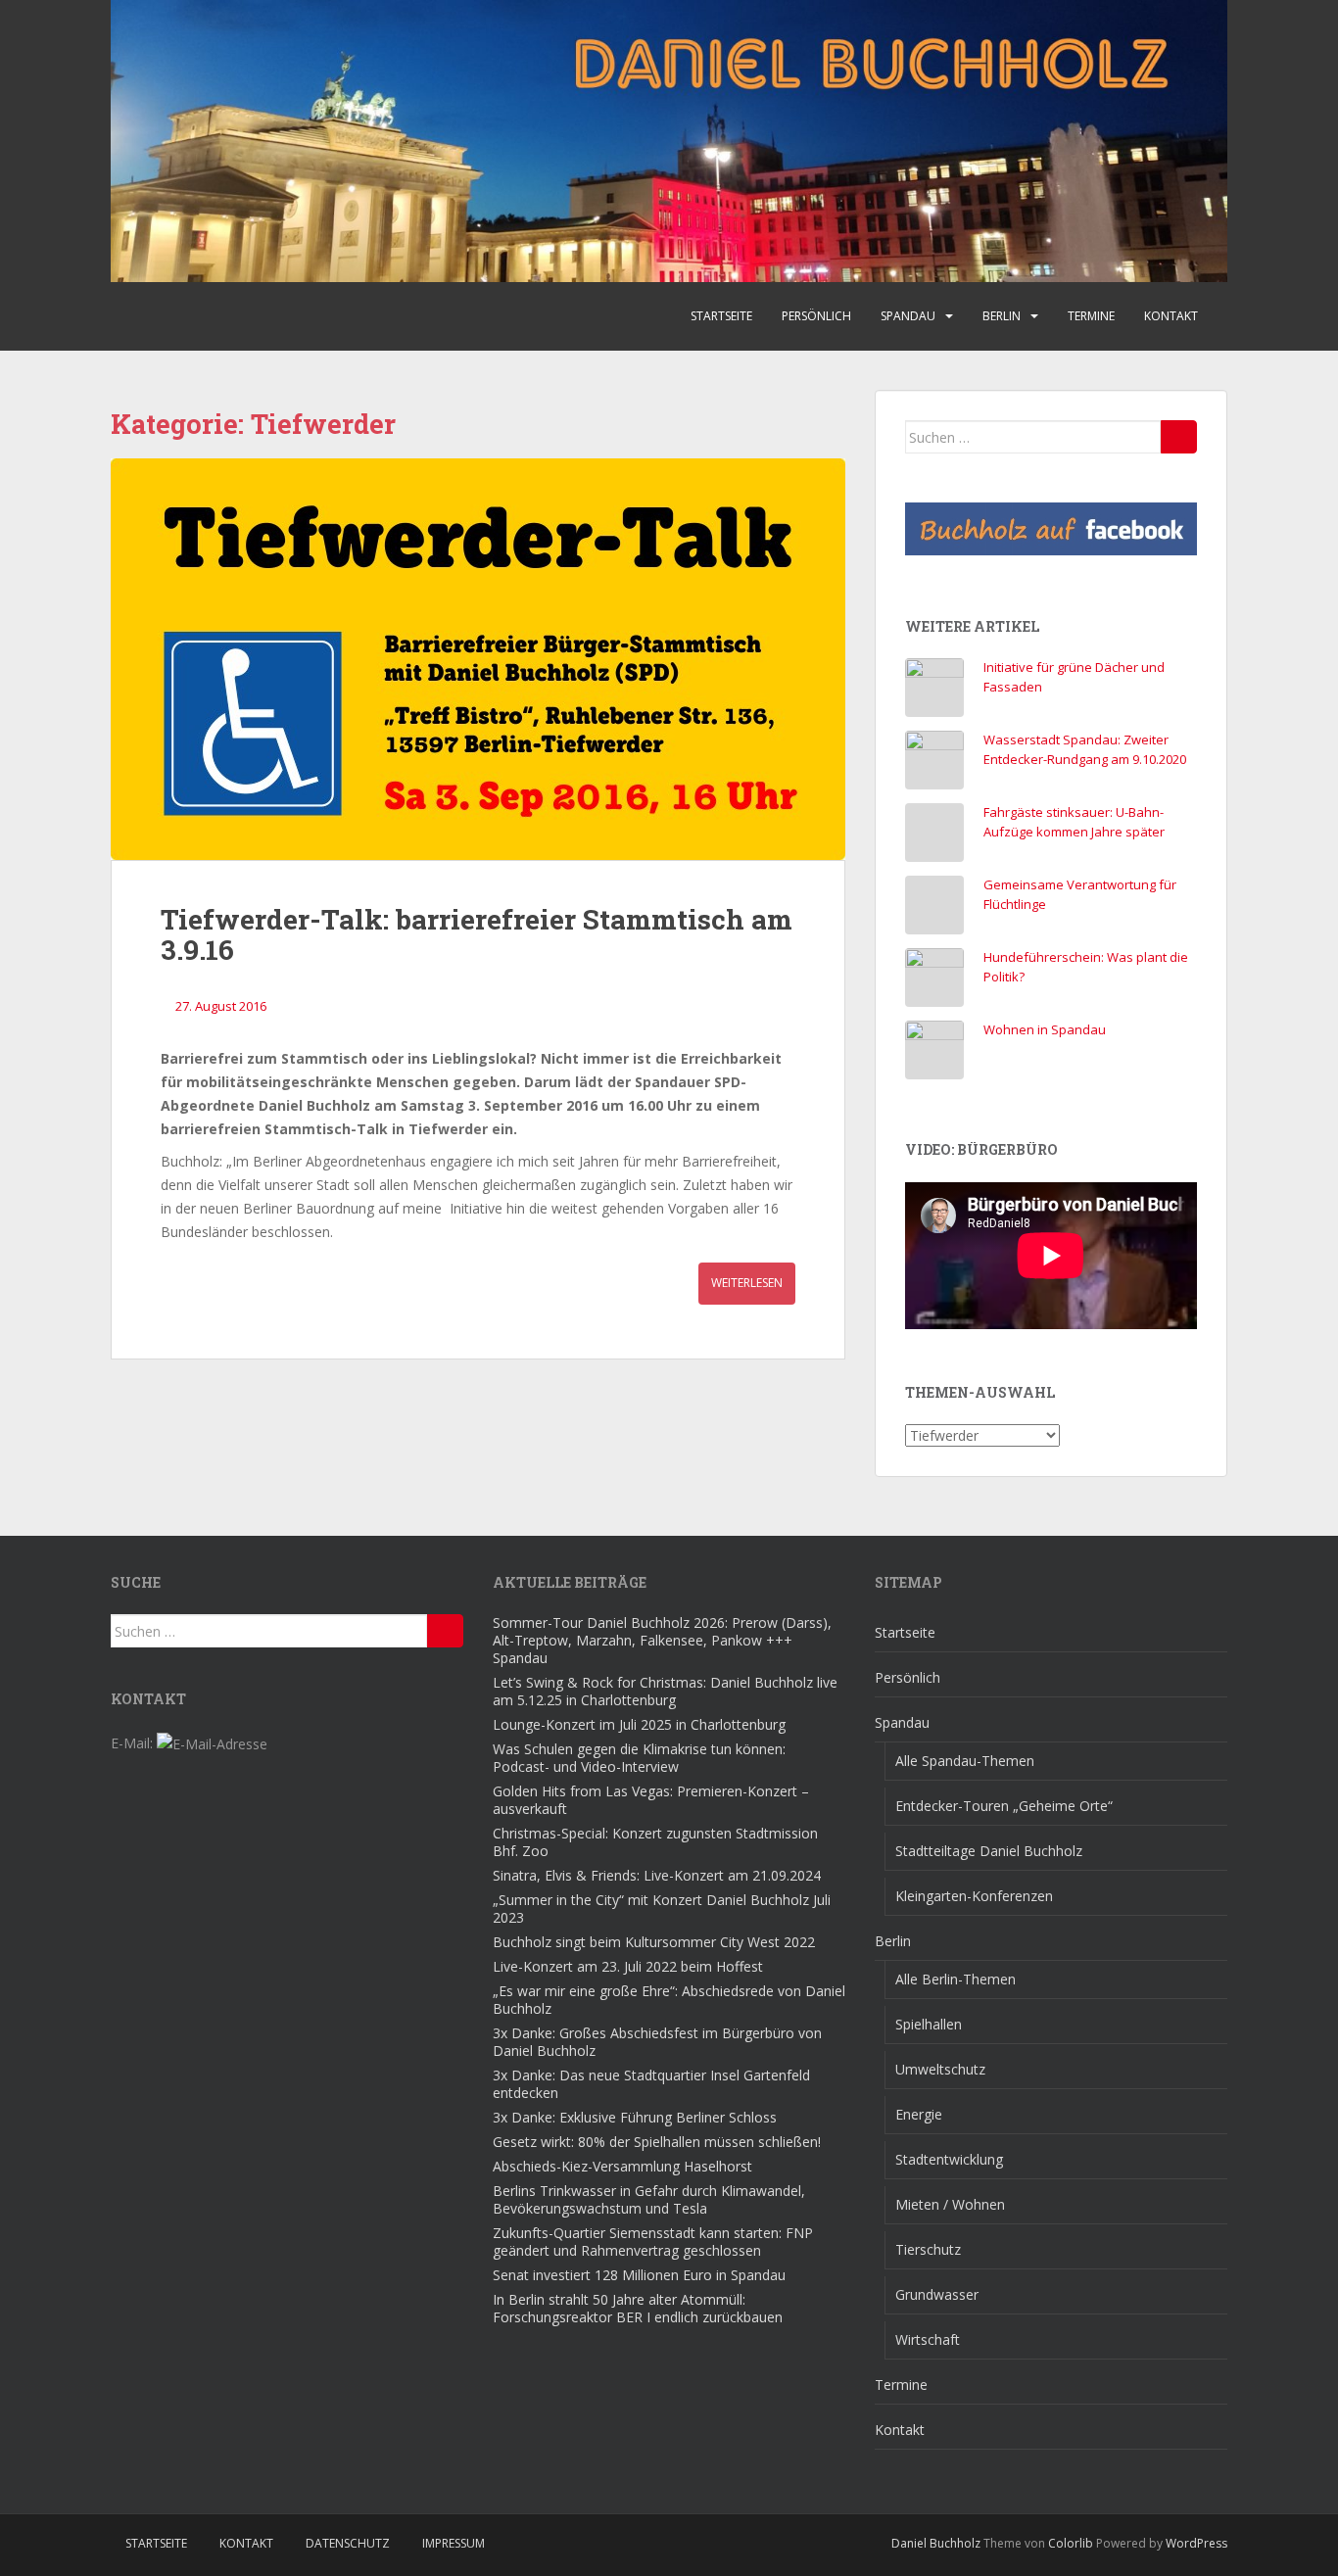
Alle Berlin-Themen (956, 1979)
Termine (1091, 316)
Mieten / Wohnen (950, 2204)
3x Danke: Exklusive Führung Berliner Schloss (635, 2117)
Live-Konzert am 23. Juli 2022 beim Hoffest (628, 1966)
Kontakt (1171, 316)
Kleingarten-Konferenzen (974, 1896)
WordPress (1196, 2543)
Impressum (454, 2543)
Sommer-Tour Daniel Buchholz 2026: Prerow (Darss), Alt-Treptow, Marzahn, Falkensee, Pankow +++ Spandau (662, 1640)
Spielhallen (929, 2024)
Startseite (721, 316)
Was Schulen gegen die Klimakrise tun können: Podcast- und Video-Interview (639, 1758)
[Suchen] (1179, 437)
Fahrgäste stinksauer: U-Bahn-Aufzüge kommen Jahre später (1074, 822)
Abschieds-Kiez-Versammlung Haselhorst (622, 2166)
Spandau (908, 316)
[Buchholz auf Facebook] (1051, 529)
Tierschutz (928, 2249)
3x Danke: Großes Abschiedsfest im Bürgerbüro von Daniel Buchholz (657, 2042)
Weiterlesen (747, 1283)
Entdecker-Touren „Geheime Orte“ (1004, 1806)
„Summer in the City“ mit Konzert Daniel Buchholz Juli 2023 (662, 1908)
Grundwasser (937, 2294)
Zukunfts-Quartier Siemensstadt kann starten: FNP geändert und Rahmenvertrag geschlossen (653, 2242)
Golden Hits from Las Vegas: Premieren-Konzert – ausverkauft (651, 1800)
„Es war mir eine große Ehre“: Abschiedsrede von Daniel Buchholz (669, 2000)
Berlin (1002, 316)
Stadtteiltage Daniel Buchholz (989, 1851)
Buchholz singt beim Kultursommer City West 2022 (654, 1942)
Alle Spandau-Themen (965, 1761)
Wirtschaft (928, 2339)
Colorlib (1071, 2543)
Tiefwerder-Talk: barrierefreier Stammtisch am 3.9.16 (477, 934)
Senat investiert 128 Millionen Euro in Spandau (639, 2275)
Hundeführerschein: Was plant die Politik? (1086, 967)
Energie (919, 2114)
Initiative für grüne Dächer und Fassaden (1074, 677)
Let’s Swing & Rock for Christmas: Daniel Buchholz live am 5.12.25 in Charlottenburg (665, 1691)
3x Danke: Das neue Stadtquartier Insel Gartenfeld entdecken (651, 2084)
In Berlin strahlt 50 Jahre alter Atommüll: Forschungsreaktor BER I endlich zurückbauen (638, 2308)
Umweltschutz (940, 2069)
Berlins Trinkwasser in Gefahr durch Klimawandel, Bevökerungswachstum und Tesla (649, 2199)
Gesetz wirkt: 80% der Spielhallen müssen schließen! (657, 2142)
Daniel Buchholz (936, 2543)
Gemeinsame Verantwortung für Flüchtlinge (1080, 894)
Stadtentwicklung (949, 2159)
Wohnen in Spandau (1045, 1029)
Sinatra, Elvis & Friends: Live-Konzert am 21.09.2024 (657, 1875)
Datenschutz (348, 2543)
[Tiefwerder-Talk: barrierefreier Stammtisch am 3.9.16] (478, 659)
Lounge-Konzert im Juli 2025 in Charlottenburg (639, 1724)
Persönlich (816, 316)
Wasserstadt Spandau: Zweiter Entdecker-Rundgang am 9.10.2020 (1085, 749)
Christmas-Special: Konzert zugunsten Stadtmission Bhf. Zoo (655, 1842)
